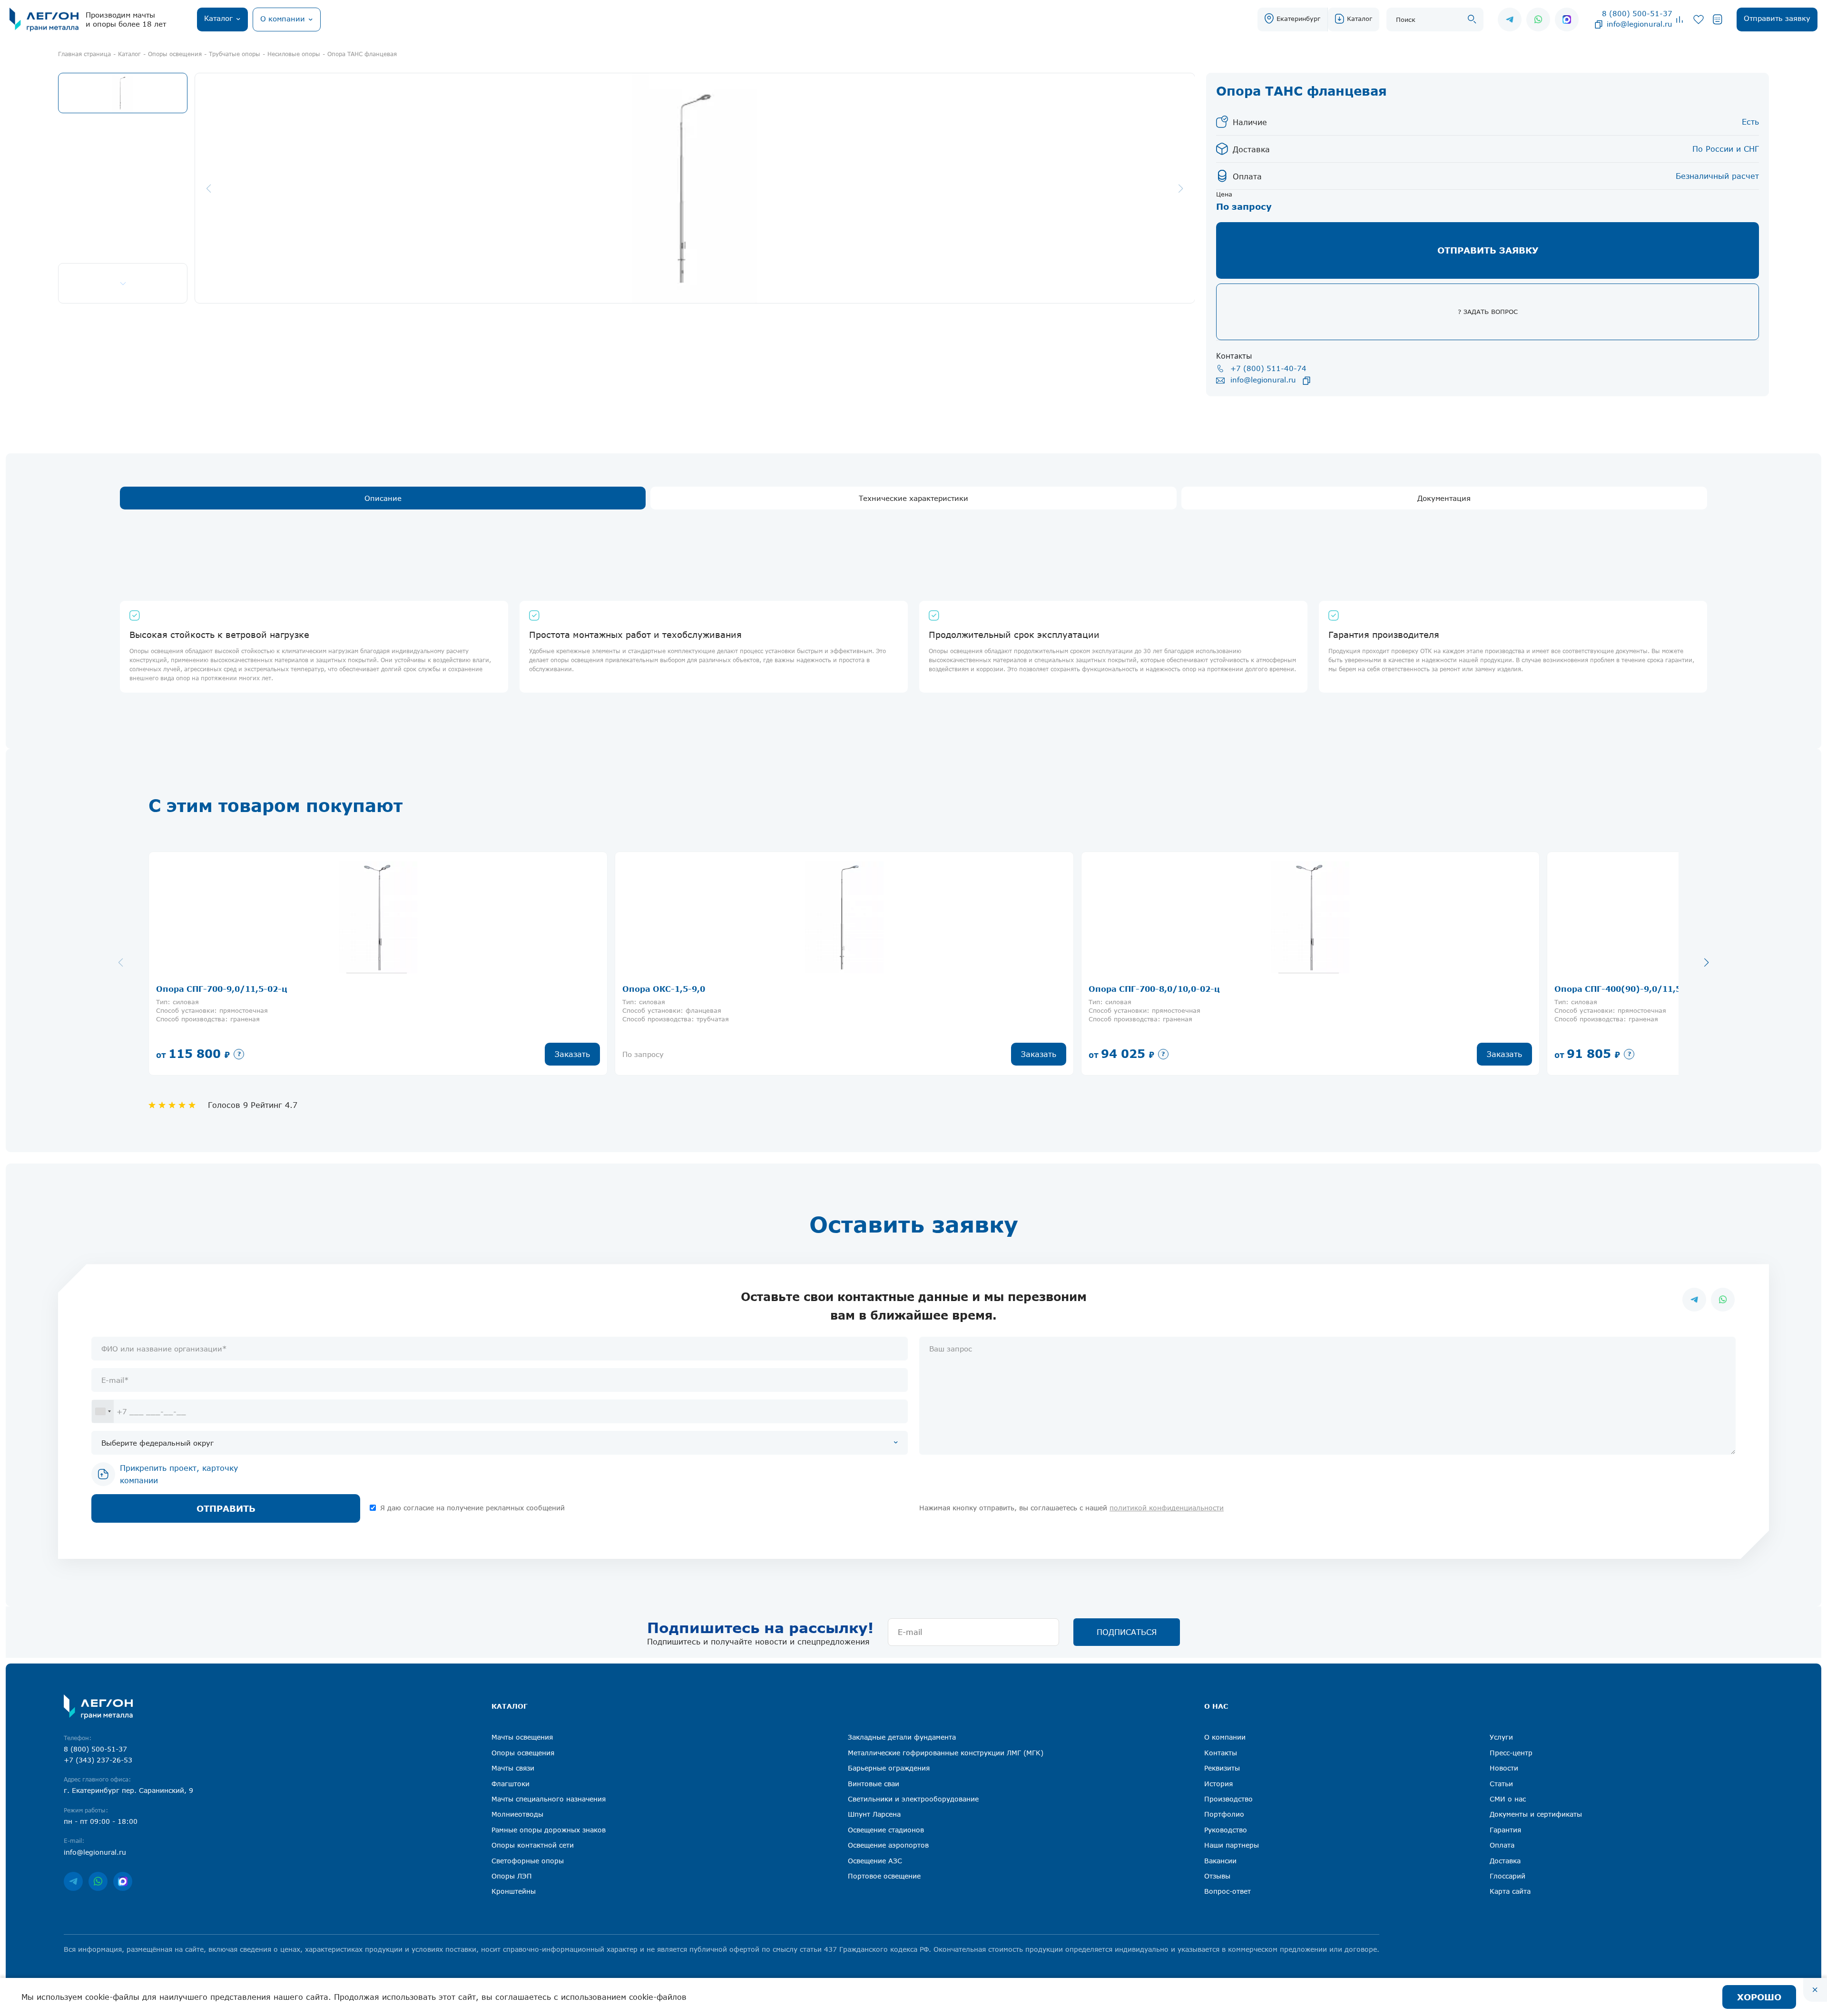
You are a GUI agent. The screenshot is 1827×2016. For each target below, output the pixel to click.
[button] (1706, 962)
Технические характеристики (913, 498)
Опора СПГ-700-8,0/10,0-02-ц (1154, 989)
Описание (383, 498)
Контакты (1221, 1753)
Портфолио (1224, 1814)
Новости (1504, 1768)
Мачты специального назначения (549, 1799)
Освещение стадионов (886, 1830)
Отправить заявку (1488, 250)
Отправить (226, 1508)
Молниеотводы (517, 1814)
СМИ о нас (1508, 1799)
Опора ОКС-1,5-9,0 (664, 989)
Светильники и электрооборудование (913, 1799)
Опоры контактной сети (533, 1845)
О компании (1225, 1737)
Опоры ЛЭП (512, 1876)
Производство (1228, 1799)
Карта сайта (1510, 1891)
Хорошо (1759, 1997)
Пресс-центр (1511, 1753)
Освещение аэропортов (888, 1845)
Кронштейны (514, 1891)
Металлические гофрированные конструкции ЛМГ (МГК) (946, 1753)
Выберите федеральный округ (157, 1443)
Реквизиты (1222, 1768)
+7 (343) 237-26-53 (98, 1760)
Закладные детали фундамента (902, 1737)
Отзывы (1217, 1876)
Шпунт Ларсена (874, 1814)
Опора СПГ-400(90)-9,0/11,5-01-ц (1630, 989)
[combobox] (103, 1411)
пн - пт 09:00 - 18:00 (101, 1821)
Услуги (1501, 1737)
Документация (1444, 498)
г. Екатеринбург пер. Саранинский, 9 (128, 1790)
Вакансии (1220, 1861)
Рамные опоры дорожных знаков (549, 1830)
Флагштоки (511, 1784)
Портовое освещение (884, 1876)
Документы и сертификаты (1536, 1814)
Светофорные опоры (528, 1861)
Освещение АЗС (875, 1861)
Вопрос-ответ (1228, 1891)
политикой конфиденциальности (1167, 1508)
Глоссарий (1508, 1876)
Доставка (1505, 1861)
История (1218, 1784)
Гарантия (1505, 1830)
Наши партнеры (1232, 1845)
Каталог (1360, 19)
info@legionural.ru (1640, 24)
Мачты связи (513, 1768)
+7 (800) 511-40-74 (1268, 368)
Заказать (572, 1054)
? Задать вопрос (1488, 312)
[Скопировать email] (1599, 24)
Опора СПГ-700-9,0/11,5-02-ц (222, 989)
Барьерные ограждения (889, 1768)
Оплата (1502, 1845)
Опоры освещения (523, 1753)
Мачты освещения (522, 1737)
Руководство (1226, 1830)
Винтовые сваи (874, 1784)
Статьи (1501, 1784)
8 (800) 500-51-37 (1637, 13)
